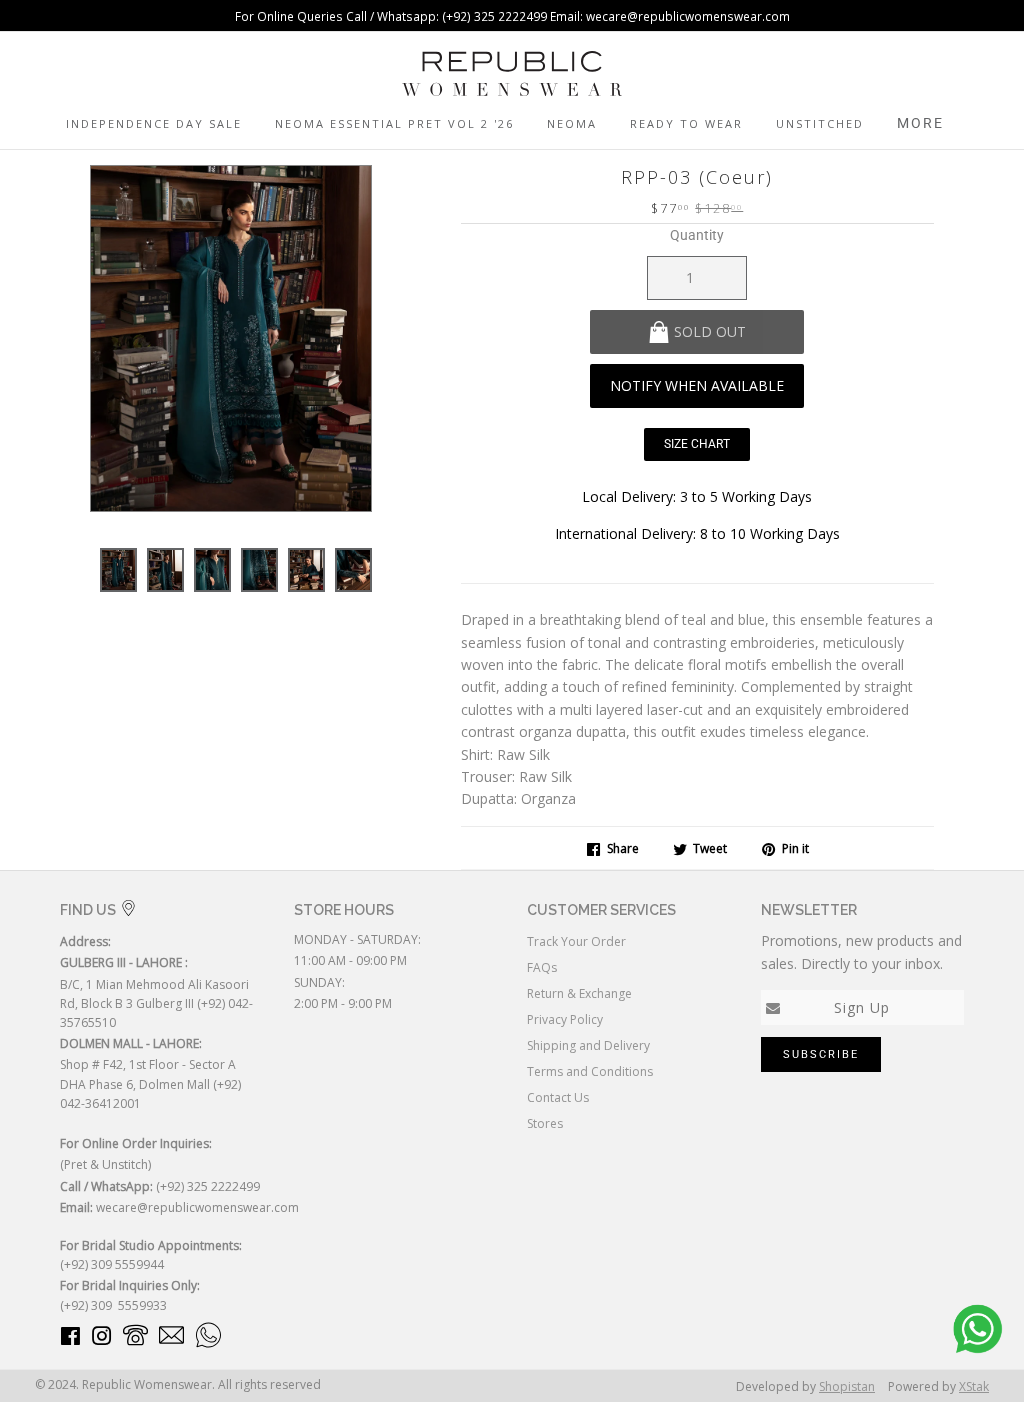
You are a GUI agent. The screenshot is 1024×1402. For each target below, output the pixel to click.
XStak (974, 1386)
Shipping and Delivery (588, 1045)
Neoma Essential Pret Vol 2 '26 (394, 123)
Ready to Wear (686, 123)
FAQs (542, 967)
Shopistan (847, 1386)
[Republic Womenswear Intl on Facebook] (70, 1339)
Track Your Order (576, 941)
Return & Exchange (579, 993)
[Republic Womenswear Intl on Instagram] (102, 1339)
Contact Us (558, 1097)
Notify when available (697, 385)
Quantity (697, 235)
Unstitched (820, 123)
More (920, 123)
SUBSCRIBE (821, 1054)
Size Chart (697, 444)
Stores (545, 1123)
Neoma (572, 123)
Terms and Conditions (590, 1071)
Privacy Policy (565, 1019)
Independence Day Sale (154, 123)
